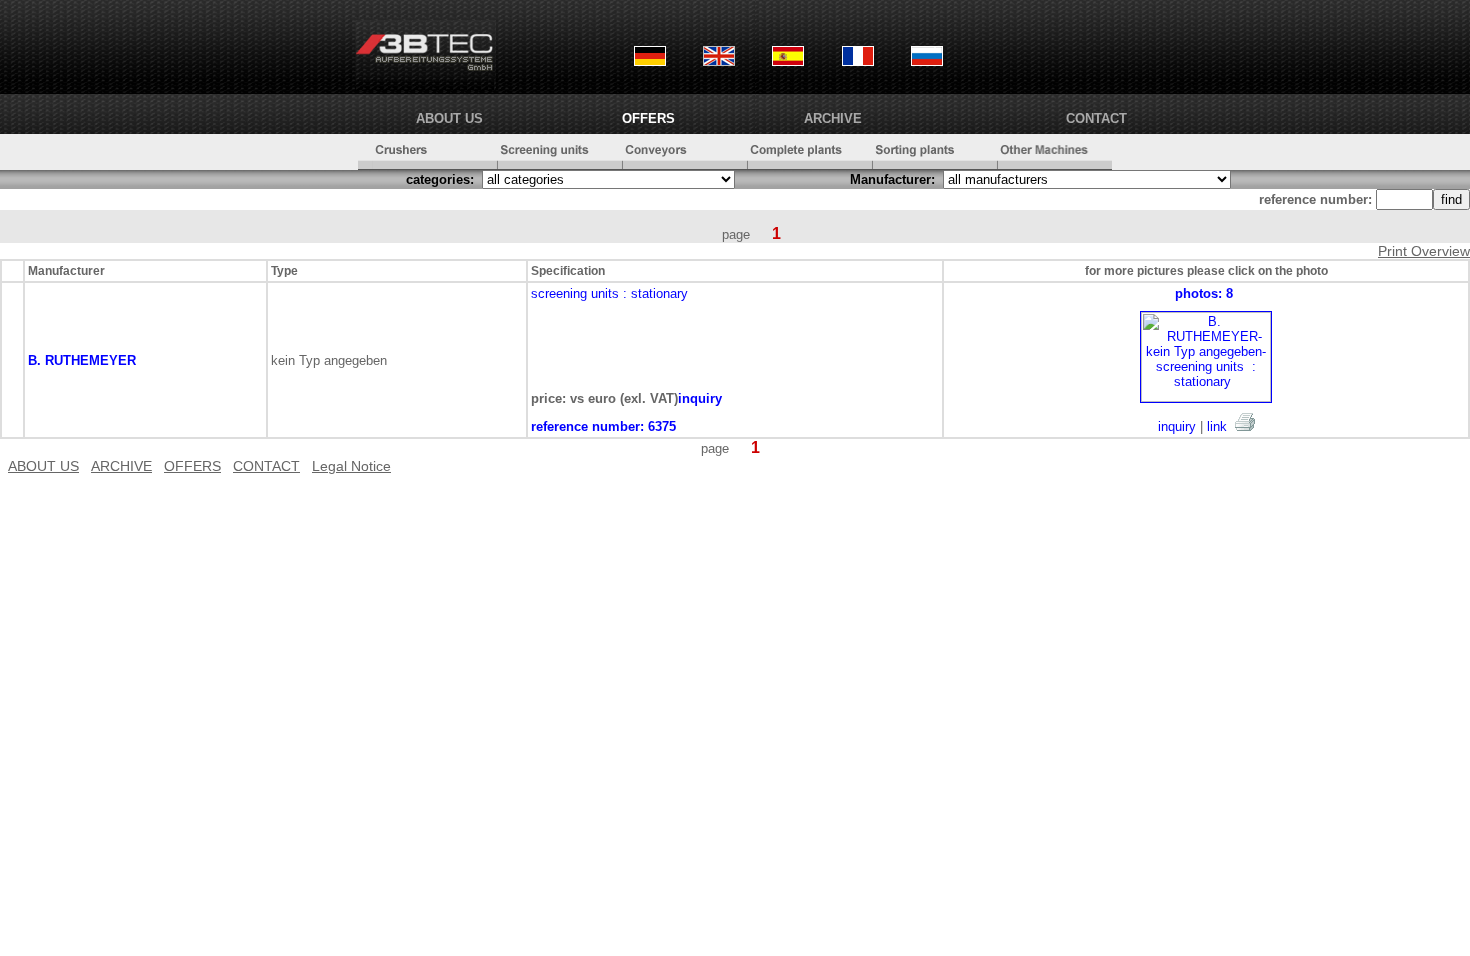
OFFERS (648, 118)
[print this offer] (1245, 422)
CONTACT (1096, 118)
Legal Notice (351, 466)
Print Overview (1424, 251)
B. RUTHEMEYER (82, 360)
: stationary (655, 293)
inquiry (1177, 426)
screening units (575, 293)
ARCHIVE (833, 118)
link (1217, 426)
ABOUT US (449, 118)
